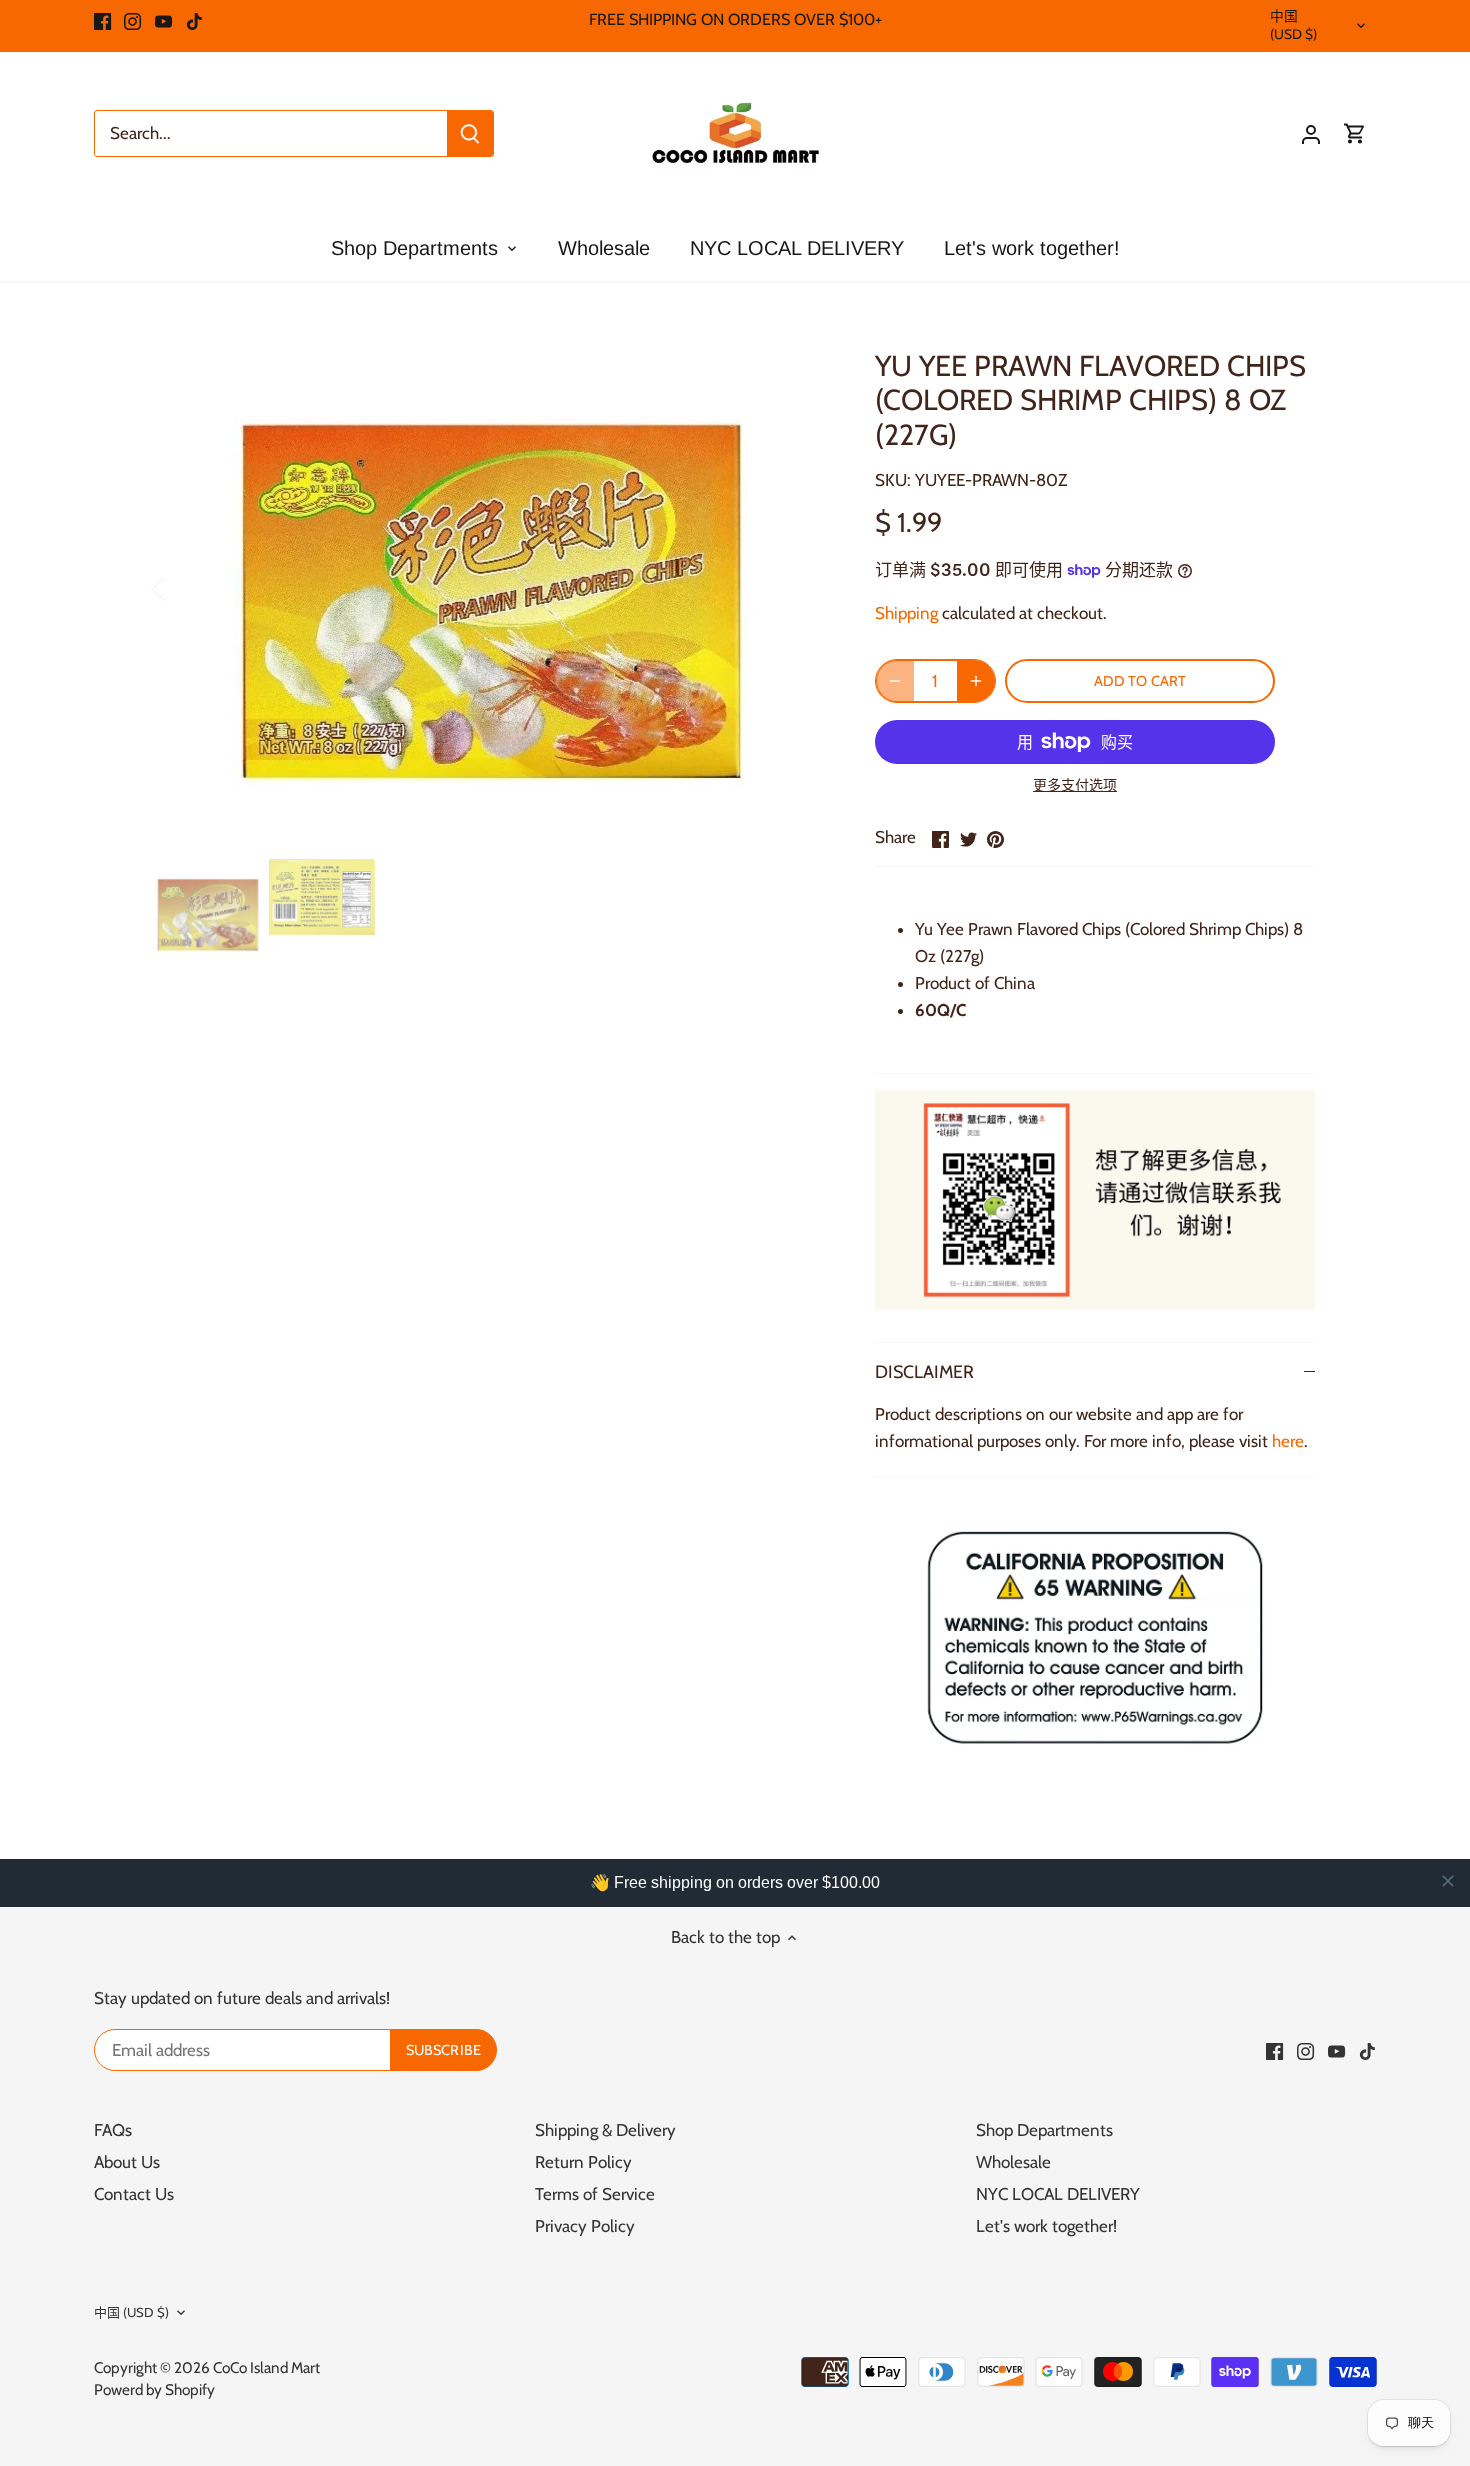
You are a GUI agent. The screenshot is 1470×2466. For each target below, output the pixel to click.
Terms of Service (595, 2194)
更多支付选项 (1075, 785)
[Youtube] (163, 20)
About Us (127, 2162)
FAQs (113, 2130)
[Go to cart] (1355, 133)
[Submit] (470, 133)
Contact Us (134, 2194)
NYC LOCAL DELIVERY (1058, 2194)
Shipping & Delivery (605, 2130)
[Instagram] (132, 20)
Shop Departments (1044, 2130)
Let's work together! (1046, 2226)
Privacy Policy (585, 2226)
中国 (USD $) (1294, 25)
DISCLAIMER (924, 1371)
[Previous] (185, 587)
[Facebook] (102, 20)
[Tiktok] (194, 20)
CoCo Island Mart (266, 2367)
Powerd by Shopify (154, 2389)
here (1288, 1441)
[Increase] (976, 681)
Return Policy (583, 2162)
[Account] (1311, 133)
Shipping (906, 613)
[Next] (797, 587)
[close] (1448, 1881)
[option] (491, 587)
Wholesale (1013, 2162)
